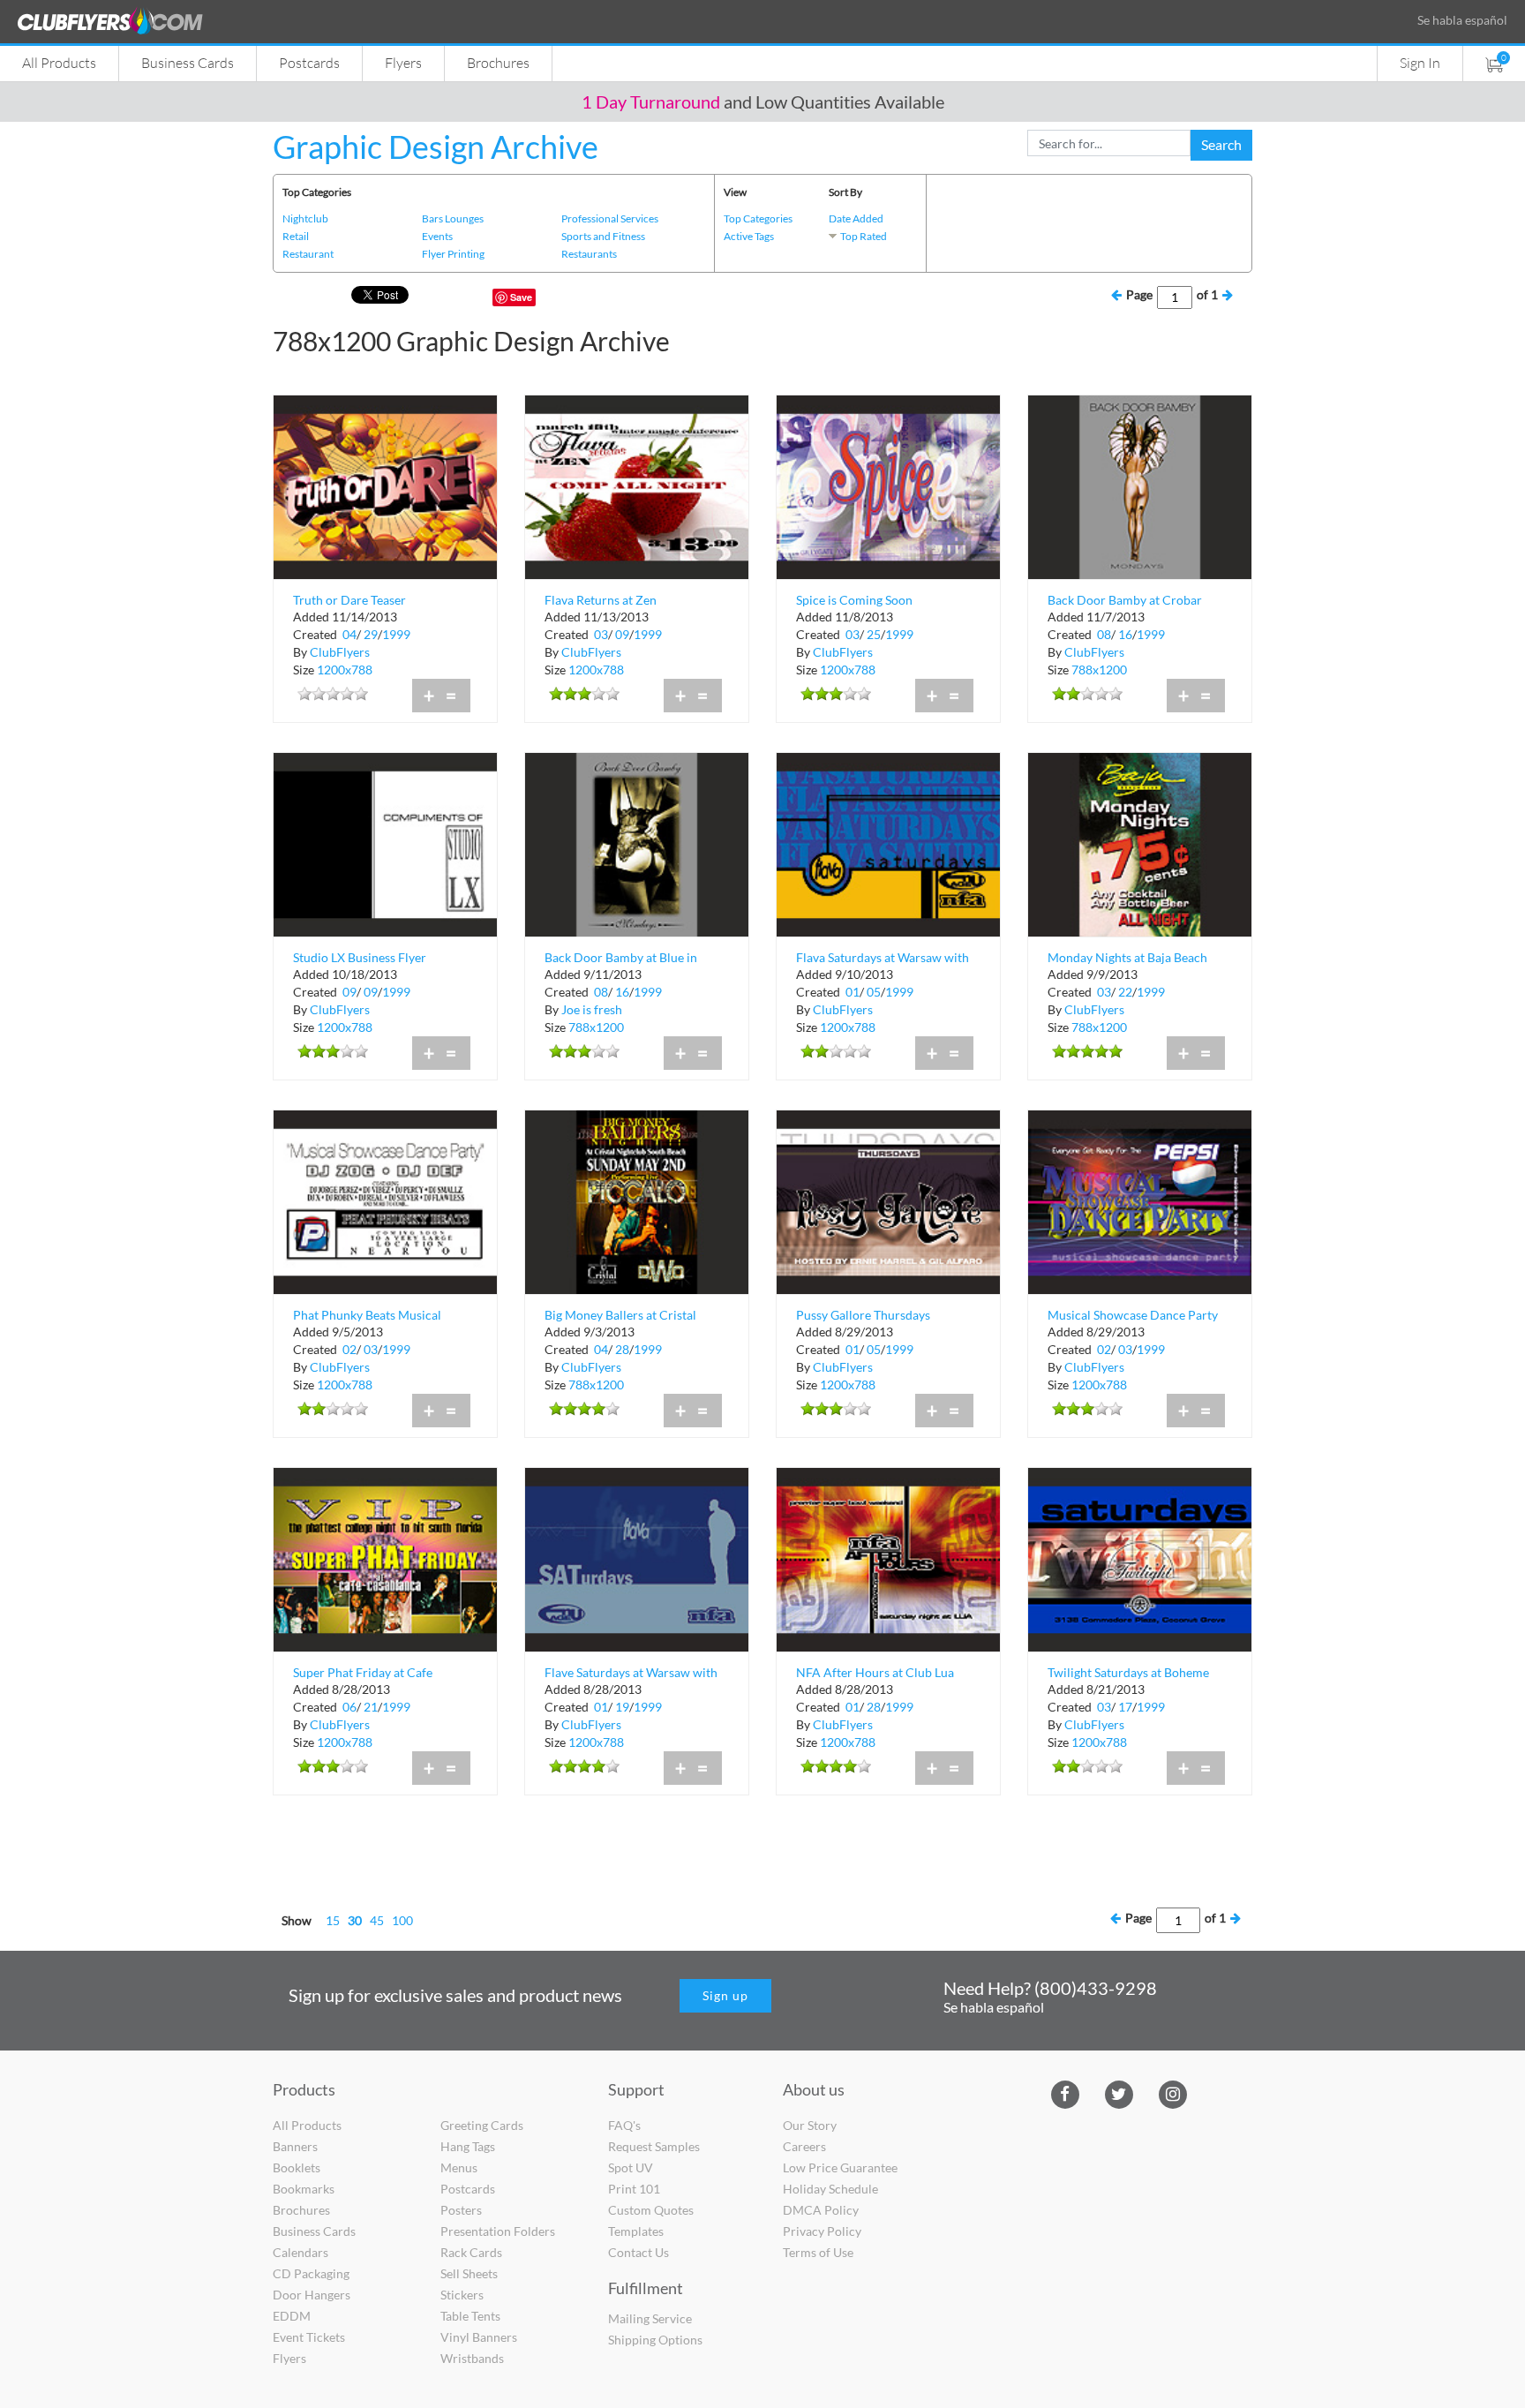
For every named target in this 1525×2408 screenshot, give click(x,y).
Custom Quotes (651, 2210)
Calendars (300, 2252)
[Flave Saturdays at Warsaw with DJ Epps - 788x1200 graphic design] (637, 1558)
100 (402, 1920)
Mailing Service (650, 2318)
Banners (295, 2146)
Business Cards (188, 62)
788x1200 (1099, 670)
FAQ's (624, 2125)
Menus (459, 2167)
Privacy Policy (822, 2231)
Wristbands (472, 2358)
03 (601, 634)
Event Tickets (309, 2337)
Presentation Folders (498, 2231)
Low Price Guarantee (840, 2167)
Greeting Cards (482, 2125)
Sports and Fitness (603, 236)
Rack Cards (471, 2252)
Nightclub (305, 218)
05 (874, 992)
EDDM (292, 2316)
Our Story (810, 2125)
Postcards (309, 62)
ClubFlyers (340, 652)
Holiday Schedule (830, 2189)
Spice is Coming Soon (854, 600)
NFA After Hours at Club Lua (875, 1672)
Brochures (498, 62)
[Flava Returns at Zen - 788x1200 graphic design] (637, 485)
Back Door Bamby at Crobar (1125, 600)
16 (1125, 634)
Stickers (462, 2295)
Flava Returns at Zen (601, 600)
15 (333, 1920)
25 (874, 634)
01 (853, 992)
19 (622, 1707)
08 (1104, 634)
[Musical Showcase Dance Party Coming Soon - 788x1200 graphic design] (1140, 1200)
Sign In (1420, 62)
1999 (396, 634)
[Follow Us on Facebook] (1065, 2092)
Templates (636, 2231)
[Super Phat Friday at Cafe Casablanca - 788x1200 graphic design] (385, 1558)
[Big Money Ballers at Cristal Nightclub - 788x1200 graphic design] (637, 1200)
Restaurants (589, 254)
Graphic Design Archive (436, 147)
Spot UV (631, 2167)
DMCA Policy (821, 2210)
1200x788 (345, 670)
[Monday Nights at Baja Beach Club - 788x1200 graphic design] (1140, 843)
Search (1221, 144)
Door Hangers (312, 2295)
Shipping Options (655, 2340)
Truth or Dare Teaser (349, 600)
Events (437, 236)
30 (355, 1920)
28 (622, 1349)
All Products (59, 62)
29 (371, 634)
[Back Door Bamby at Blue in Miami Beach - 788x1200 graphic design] (637, 843)
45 (377, 1920)
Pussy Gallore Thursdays (863, 1315)
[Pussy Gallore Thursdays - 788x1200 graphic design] (888, 1200)
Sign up (725, 1995)
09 (622, 634)
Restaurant (308, 254)
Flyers (403, 62)
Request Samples (654, 2146)
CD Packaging (311, 2273)
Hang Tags (468, 2146)
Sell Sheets (469, 2273)
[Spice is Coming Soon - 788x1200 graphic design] (888, 485)
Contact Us (639, 2252)
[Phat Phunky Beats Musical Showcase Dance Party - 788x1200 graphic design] (385, 1200)
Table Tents (470, 2316)
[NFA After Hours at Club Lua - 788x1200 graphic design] (888, 1558)
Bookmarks (304, 2189)
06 (349, 1707)
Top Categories (758, 218)
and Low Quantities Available (763, 102)
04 (349, 634)
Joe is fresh (592, 1009)
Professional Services (610, 218)
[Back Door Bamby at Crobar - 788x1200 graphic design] (1140, 485)
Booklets (297, 2167)
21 (371, 1707)
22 (1125, 992)
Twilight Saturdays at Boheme (1128, 1672)
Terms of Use (818, 2252)
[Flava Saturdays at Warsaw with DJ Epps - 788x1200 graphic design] (888, 843)
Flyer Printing (453, 254)
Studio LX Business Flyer (360, 957)
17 (1125, 1707)
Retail (296, 236)
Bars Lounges (453, 218)
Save (521, 297)
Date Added (856, 218)
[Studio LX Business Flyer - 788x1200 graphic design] (385, 843)
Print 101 (634, 2189)
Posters (461, 2210)
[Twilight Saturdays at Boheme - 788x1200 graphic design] (1140, 1558)
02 (349, 1349)
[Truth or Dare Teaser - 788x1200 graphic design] (385, 485)
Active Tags (749, 236)
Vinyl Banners (479, 2337)
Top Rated (864, 236)
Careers (804, 2146)
